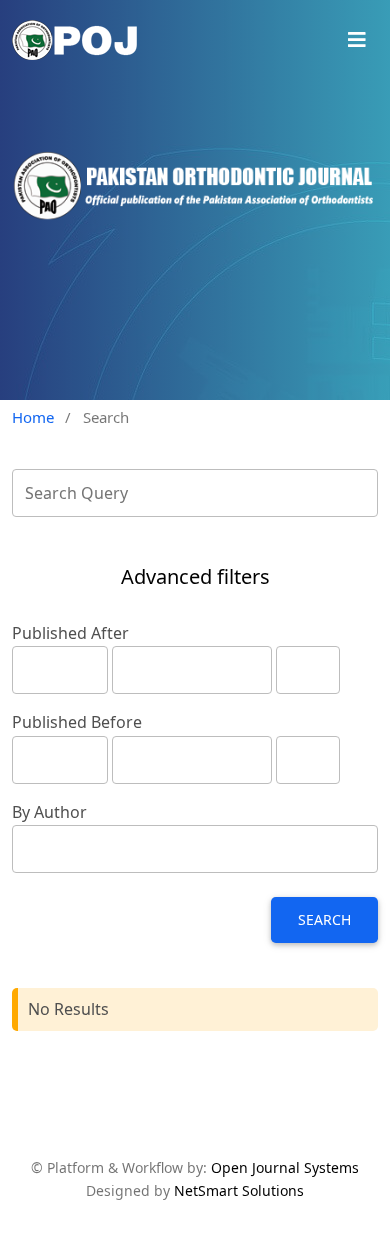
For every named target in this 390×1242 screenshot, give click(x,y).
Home (33, 417)
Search (324, 919)
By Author (49, 812)
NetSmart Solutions (239, 1190)
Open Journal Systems (285, 1167)
